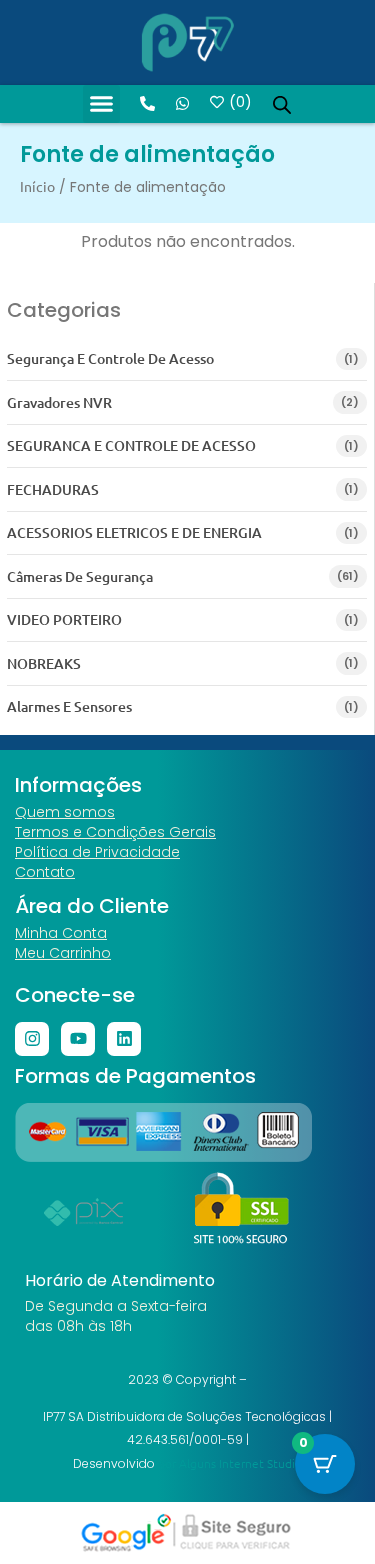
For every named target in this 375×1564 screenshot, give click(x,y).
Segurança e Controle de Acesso (110, 358)
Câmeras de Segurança (80, 576)
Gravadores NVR (59, 402)
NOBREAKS (44, 663)
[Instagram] (32, 1039)
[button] (102, 104)
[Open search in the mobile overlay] (282, 104)
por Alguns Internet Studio (230, 1463)
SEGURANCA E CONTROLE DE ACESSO (131, 445)
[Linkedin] (124, 1039)
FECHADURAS (53, 489)
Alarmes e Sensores (69, 706)
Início (37, 186)
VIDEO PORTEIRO (64, 619)
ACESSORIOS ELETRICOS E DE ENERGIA (134, 532)
